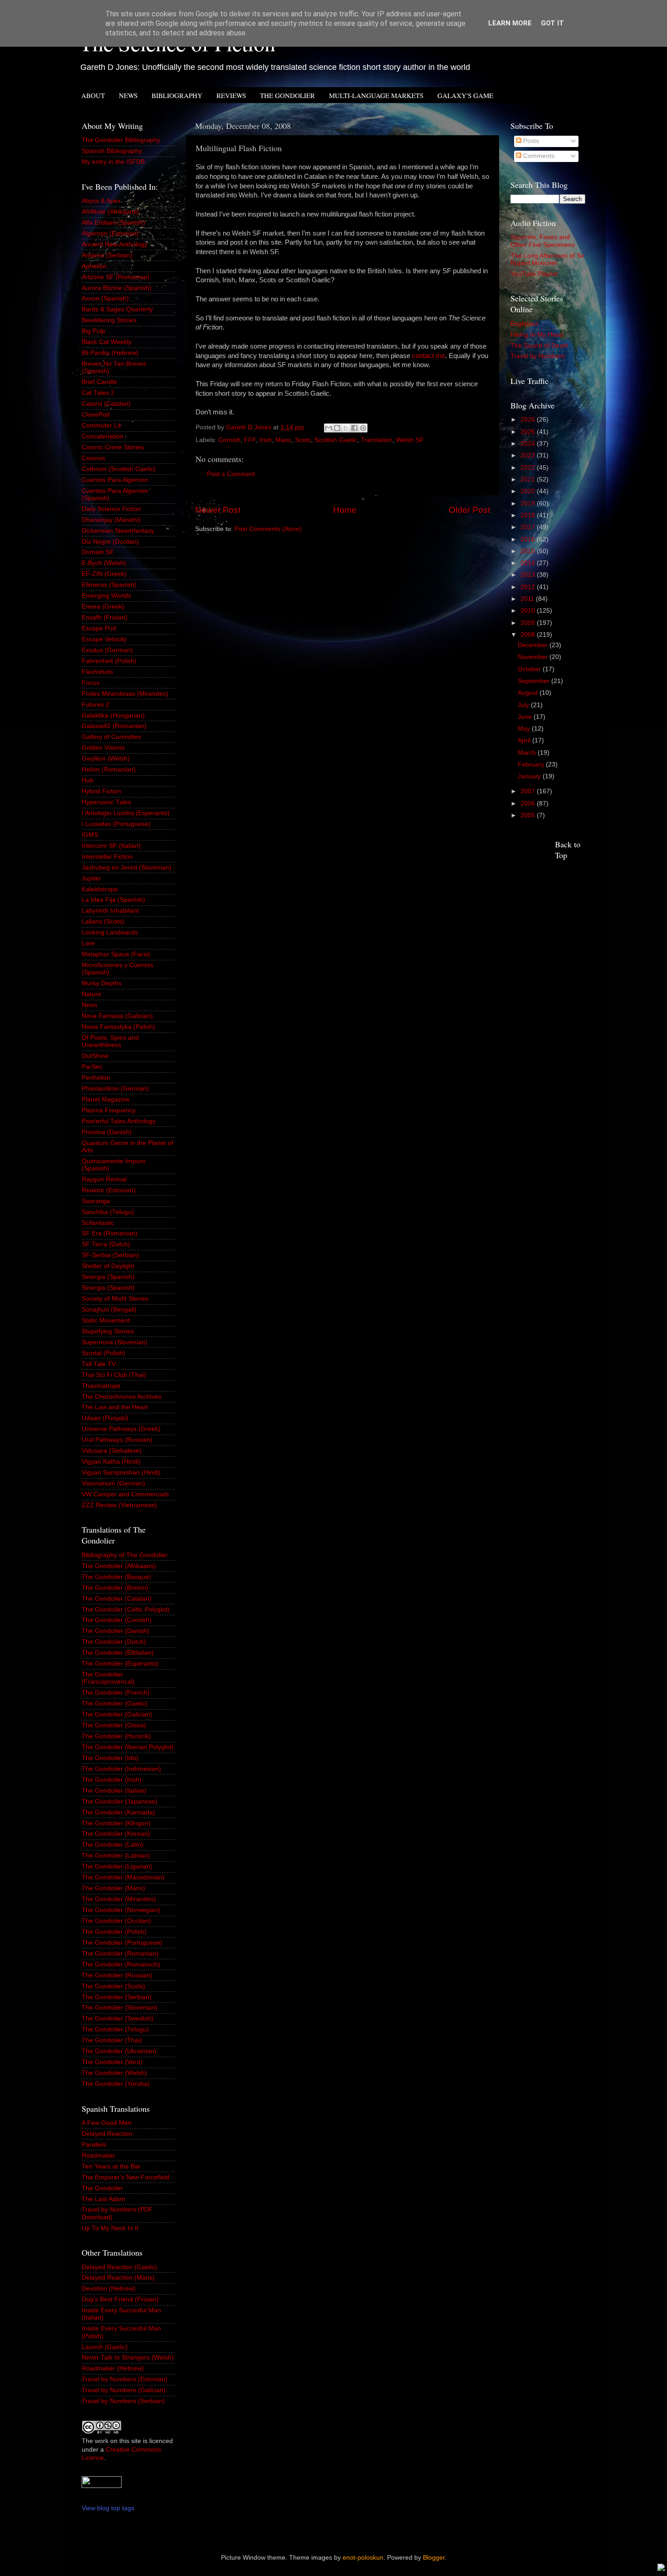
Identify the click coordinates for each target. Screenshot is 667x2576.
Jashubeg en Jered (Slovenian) (127, 868)
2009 (529, 623)
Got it (552, 23)
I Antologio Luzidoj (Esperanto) (126, 813)
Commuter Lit (101, 425)
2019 (529, 504)
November (534, 657)
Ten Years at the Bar (111, 2166)
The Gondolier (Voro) (112, 2062)
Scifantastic (98, 1223)
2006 (529, 804)
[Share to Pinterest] (363, 428)
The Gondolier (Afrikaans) (119, 1566)
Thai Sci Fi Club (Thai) (114, 1375)
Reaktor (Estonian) (109, 1190)
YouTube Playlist (534, 274)
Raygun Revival (104, 1179)
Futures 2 (96, 705)
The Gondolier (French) (116, 1693)
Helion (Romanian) (109, 769)
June (526, 717)
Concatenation (103, 436)
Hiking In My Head (537, 335)
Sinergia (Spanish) (108, 1277)
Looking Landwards (110, 932)
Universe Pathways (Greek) (121, 1429)
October (530, 669)
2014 (529, 563)
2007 (529, 791)
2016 (529, 539)
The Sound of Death (539, 346)
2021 (529, 479)
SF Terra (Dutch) (106, 1244)
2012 (529, 587)
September (535, 681)
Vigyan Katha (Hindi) (111, 1462)
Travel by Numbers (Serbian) (123, 2401)
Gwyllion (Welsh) (106, 759)
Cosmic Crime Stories (113, 447)
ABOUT (93, 95)
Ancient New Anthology (115, 244)
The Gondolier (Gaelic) (115, 1703)
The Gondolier (102, 2188)
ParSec (92, 1067)
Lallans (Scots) (103, 922)
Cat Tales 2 (98, 393)
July (524, 705)
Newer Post (218, 510)
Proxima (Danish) (107, 1132)
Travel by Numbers (538, 356)
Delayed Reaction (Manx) (118, 2278)
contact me (429, 356)
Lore (88, 943)
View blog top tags (108, 2508)
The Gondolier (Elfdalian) (118, 1653)
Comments (538, 156)
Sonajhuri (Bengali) (109, 1310)
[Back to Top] (661, 2569)
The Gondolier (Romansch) (121, 1964)
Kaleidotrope (100, 889)
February (532, 764)
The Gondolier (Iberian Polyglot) (128, 1747)
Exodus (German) (107, 650)
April (525, 740)
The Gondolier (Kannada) (118, 1812)
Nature (91, 994)
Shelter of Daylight (108, 1266)
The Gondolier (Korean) (116, 1834)
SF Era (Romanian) (110, 1233)
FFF (250, 440)
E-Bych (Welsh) (104, 563)
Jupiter (91, 878)
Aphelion (94, 266)
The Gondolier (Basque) (116, 1577)
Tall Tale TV (99, 1364)
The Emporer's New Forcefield (125, 2177)
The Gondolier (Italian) (114, 1791)
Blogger (434, 2558)
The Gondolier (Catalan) (117, 1599)
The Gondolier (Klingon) (116, 1823)
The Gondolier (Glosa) (114, 1725)
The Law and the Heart (115, 1407)
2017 (529, 527)
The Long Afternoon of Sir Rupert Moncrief (547, 259)
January (530, 776)
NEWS (128, 95)
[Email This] (329, 428)
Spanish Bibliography (112, 151)
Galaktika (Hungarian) (113, 715)
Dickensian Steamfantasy (118, 531)
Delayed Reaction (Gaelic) (119, 2267)
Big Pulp (93, 331)
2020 (529, 491)
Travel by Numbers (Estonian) (125, 2379)
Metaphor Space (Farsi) (116, 954)
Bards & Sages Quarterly (117, 309)
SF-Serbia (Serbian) (110, 1255)
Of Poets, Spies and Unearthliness (110, 1041)
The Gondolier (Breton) (115, 1588)
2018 (529, 515)
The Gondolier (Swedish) (118, 2018)
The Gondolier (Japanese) (120, 1802)
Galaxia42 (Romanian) (114, 726)
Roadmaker (98, 2156)
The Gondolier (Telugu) (115, 2029)
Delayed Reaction (107, 2134)
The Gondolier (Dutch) (114, 1642)
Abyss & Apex (101, 201)
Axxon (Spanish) (105, 298)
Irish (266, 440)
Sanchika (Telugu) (108, 1212)
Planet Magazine (106, 1099)
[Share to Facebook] (354, 428)
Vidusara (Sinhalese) (112, 1451)
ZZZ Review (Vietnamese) (119, 1505)
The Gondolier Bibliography (121, 140)
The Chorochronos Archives (122, 1397)
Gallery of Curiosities (111, 737)
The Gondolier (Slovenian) (120, 2008)
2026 (529, 420)
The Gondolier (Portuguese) (122, 1943)
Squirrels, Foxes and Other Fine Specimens (543, 241)
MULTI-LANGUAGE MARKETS (376, 95)
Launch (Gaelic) (105, 2347)
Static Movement (106, 1320)
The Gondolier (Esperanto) (120, 1664)
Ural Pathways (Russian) (117, 1440)
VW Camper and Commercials (125, 1494)
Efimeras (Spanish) (109, 585)
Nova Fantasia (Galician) (117, 1016)
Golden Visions (103, 748)
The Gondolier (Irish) (112, 1780)
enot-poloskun (363, 2558)
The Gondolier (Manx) (113, 1888)
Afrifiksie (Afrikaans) (110, 212)
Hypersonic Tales (106, 802)
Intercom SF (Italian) (111, 846)
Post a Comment (231, 474)
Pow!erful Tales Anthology (119, 1121)
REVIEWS (231, 95)
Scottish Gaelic (336, 440)
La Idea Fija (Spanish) (113, 900)
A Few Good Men (107, 2123)
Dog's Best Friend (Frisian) (120, 2299)
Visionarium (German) (113, 1483)
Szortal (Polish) (103, 1353)
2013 (529, 575)
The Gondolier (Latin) (113, 1845)
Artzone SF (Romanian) (116, 277)
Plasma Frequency (109, 1110)
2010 (529, 611)
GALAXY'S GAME (465, 95)
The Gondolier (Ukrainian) (119, 2051)
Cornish (229, 440)
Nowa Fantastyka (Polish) (118, 1027)
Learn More (510, 23)
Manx (283, 440)
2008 (529, 635)
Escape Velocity (104, 639)
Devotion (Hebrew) (109, 2288)
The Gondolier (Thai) (112, 2040)
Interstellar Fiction (107, 857)
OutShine (95, 1056)
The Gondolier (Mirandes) (119, 1899)
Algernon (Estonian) (110, 234)
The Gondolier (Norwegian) (121, 1910)
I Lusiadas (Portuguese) (116, 824)
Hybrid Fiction (101, 791)
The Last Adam (103, 2199)
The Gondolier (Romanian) (120, 1954)
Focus (91, 683)
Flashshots (97, 672)
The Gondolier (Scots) (113, 1986)
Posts (530, 141)
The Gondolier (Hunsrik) (116, 1736)
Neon (89, 1005)
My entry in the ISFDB (113, 162)
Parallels (94, 2145)
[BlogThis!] (337, 428)
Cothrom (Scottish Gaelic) (119, 469)
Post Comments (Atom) (268, 529)
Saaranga (96, 1201)
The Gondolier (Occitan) (116, 1921)
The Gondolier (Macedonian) (123, 1877)
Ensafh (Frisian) (105, 617)
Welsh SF (410, 440)
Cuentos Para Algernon (115, 480)
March (528, 753)
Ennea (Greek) (103, 607)
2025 (529, 432)
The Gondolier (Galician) (117, 1714)
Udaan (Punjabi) (105, 1418)
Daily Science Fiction (111, 509)
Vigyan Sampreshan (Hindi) (121, 1472)
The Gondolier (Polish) (114, 1932)
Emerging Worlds (106, 596)
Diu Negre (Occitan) (110, 542)
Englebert (524, 324)
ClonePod (96, 415)
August (529, 693)
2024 (529, 444)
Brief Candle (99, 382)
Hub (88, 780)
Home (345, 510)
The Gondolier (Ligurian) (117, 1866)
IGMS (90, 835)
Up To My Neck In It (110, 2228)
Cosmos (93, 458)
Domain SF (98, 552)
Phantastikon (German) (115, 1089)
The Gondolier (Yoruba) (116, 2084)
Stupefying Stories (108, 1331)
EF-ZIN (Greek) (104, 574)
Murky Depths (102, 983)
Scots (303, 440)
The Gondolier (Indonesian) (121, 1769)
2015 (529, 551)
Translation (377, 440)
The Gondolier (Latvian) (116, 1856)
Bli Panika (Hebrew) (110, 353)
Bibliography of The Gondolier (125, 1555)
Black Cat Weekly (107, 342)
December (534, 645)
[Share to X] (346, 428)
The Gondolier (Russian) (117, 1975)
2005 (529, 815)
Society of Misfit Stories (115, 1299)
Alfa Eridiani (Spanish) (113, 223)
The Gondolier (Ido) (110, 1758)
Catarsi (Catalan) (106, 404)
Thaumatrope (101, 1386)
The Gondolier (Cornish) (117, 1620)
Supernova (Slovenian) (115, 1342)
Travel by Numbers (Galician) (124, 2390)
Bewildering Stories (109, 320)
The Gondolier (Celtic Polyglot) (126, 1610)
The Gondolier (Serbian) (117, 1997)
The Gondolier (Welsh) (114, 2073)
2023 (529, 455)
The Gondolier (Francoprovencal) (108, 1678)
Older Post (469, 510)
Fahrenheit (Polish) (109, 661)
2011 (528, 599)
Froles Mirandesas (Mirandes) (125, 694)
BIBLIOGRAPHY (177, 95)
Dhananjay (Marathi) (111, 520)
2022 (529, 468)
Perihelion (96, 1078)
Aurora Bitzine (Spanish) (117, 288)
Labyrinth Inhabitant (110, 911)
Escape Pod (99, 628)
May (525, 729)
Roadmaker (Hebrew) (113, 2368)
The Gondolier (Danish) (115, 1631)
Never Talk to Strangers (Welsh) (128, 2357)
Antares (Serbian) (107, 255)
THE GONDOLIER (287, 95)
